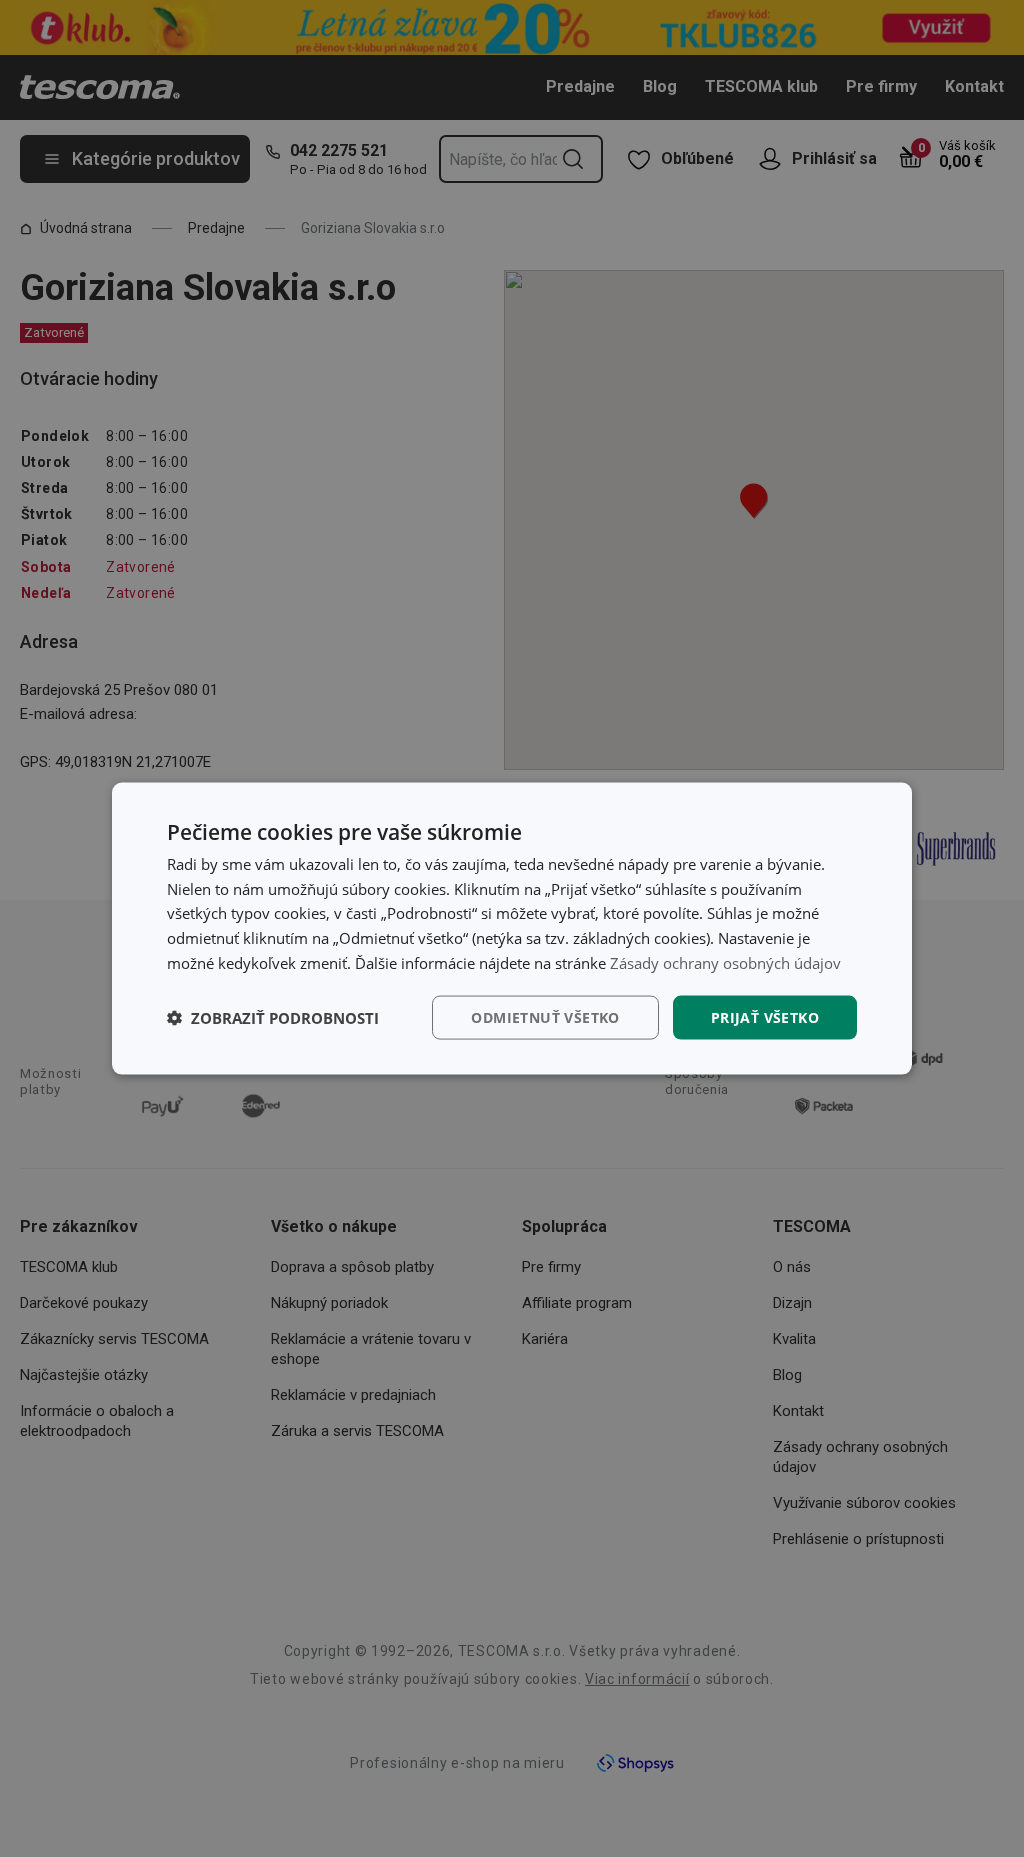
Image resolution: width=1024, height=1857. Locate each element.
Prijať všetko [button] (765, 1016)
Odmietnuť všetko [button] (545, 1016)
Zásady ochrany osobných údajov (725, 962)
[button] (273, 1018)
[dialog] (512, 928)
